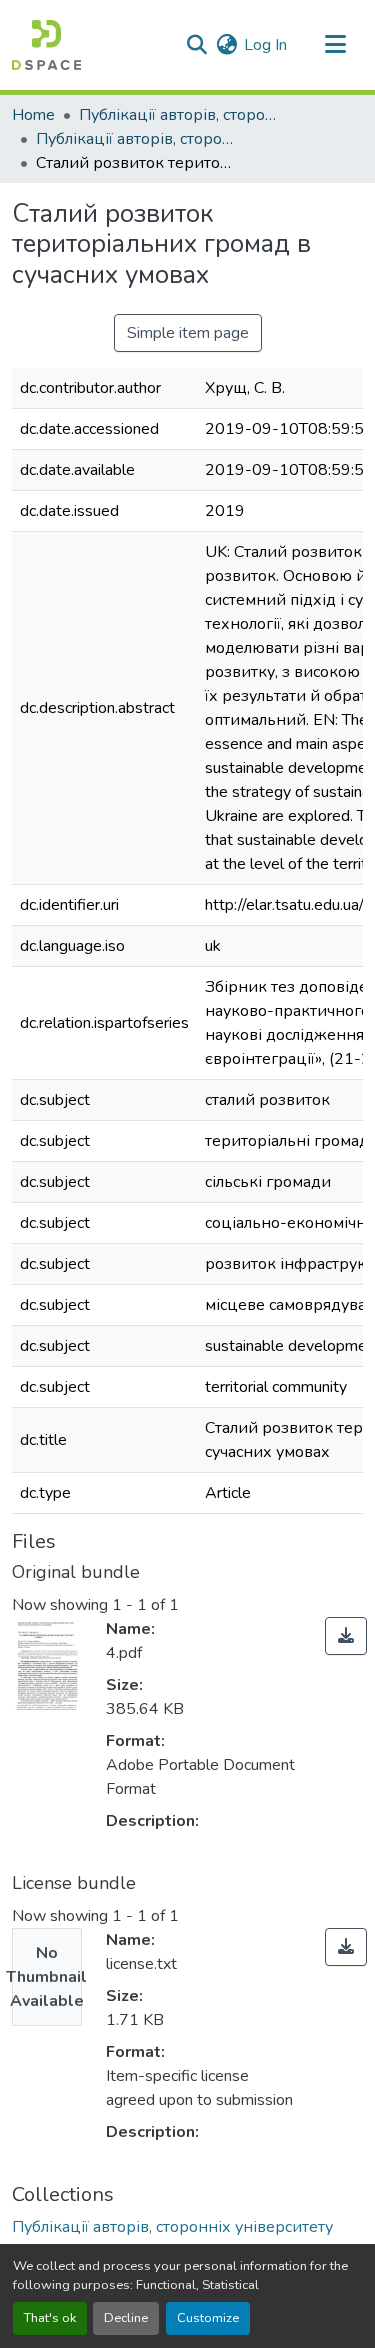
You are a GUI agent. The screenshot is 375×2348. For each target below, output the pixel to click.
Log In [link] (265, 45)
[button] (46, 45)
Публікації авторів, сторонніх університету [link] (179, 115)
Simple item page (188, 333)
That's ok (50, 2318)
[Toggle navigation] (335, 45)
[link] (346, 1636)
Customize (208, 2318)
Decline (126, 2318)
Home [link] (33, 115)
